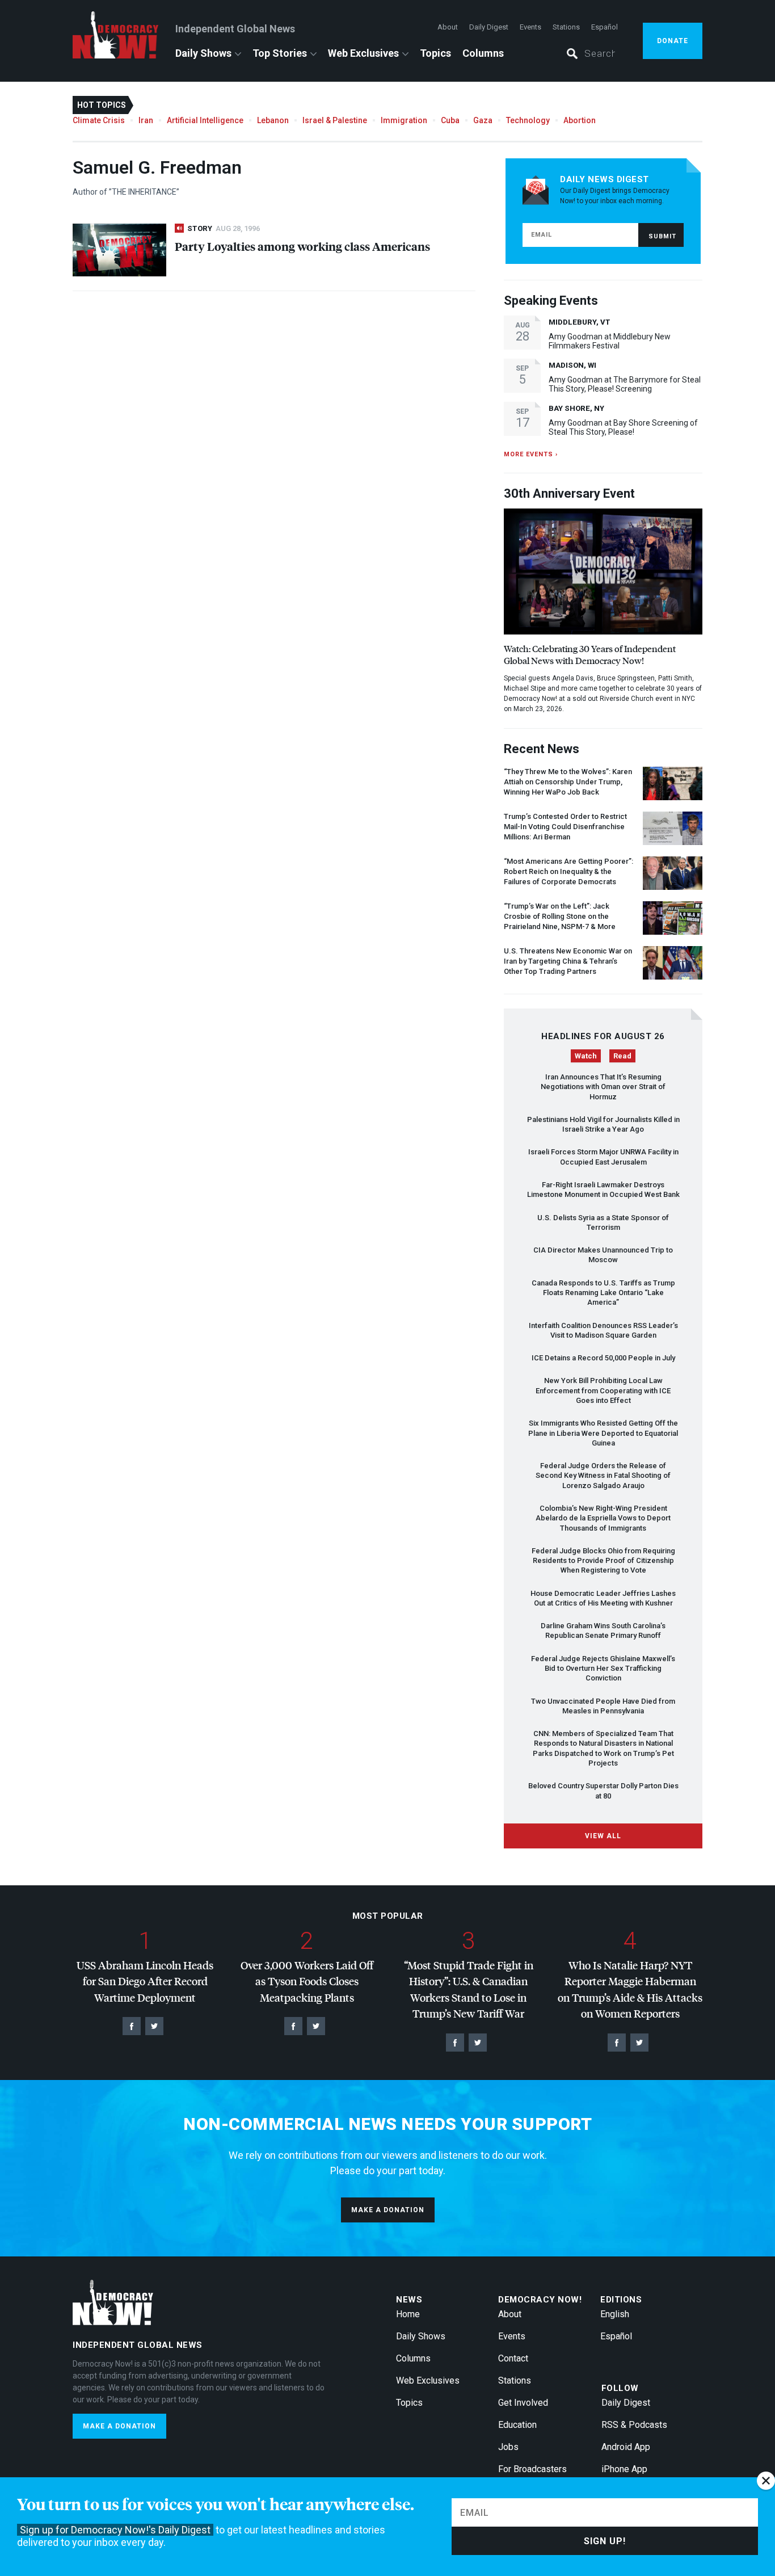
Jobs (508, 2447)
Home (408, 2314)
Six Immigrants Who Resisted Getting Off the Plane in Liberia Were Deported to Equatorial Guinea (603, 1433)
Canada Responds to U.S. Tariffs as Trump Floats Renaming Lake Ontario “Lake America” (603, 1293)
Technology (528, 120)
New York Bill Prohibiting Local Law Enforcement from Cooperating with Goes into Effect (603, 1390)
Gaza (483, 120)
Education (517, 2425)
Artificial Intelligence (205, 120)
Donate (673, 41)
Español (605, 27)
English (615, 2314)
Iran (146, 120)
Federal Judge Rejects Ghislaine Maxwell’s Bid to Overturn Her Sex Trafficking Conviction (603, 1669)
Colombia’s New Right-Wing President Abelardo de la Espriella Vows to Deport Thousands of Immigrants (603, 1518)
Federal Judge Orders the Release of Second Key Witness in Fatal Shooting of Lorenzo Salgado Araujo (603, 1476)
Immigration (404, 120)
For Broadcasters (532, 2469)
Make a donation (388, 2210)
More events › (531, 454)
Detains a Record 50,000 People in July (603, 1358)
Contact (513, 2358)
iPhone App (624, 2469)
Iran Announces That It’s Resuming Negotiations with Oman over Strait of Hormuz (603, 1087)
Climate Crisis (99, 120)
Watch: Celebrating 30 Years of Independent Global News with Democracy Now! (590, 654)
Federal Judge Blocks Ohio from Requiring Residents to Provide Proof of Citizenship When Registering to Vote (603, 1561)
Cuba (450, 120)
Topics (435, 53)
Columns (483, 53)
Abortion (580, 120)
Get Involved (523, 2403)
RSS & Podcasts (634, 2425)
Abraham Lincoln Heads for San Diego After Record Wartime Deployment (145, 1981)
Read (622, 1056)
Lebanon (273, 120)
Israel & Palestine (335, 120)
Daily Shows (203, 53)
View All (603, 1836)
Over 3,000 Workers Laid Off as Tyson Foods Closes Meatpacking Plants (307, 1981)
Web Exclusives (363, 53)
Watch (586, 1056)
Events (530, 27)
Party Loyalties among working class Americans (302, 246)
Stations (566, 27)
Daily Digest (489, 27)
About (448, 27)
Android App (626, 2447)
